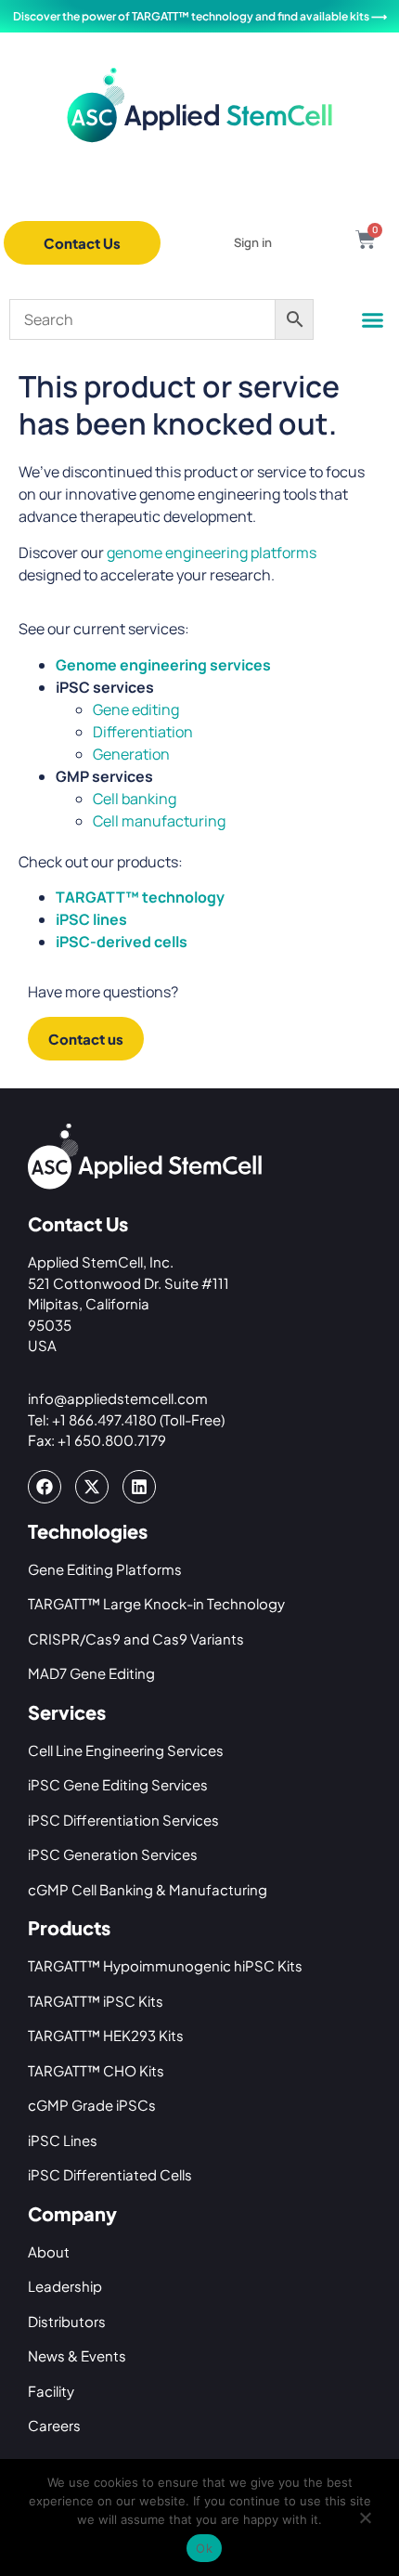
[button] (373, 320)
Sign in (253, 242)
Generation (131, 754)
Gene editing (136, 709)
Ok (204, 2548)
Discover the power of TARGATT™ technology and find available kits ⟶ (200, 16)
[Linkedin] (139, 1487)
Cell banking (135, 799)
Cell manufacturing (159, 821)
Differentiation (143, 732)
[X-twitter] (92, 1487)
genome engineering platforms (212, 553)
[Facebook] (45, 1487)
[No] (365, 2523)
